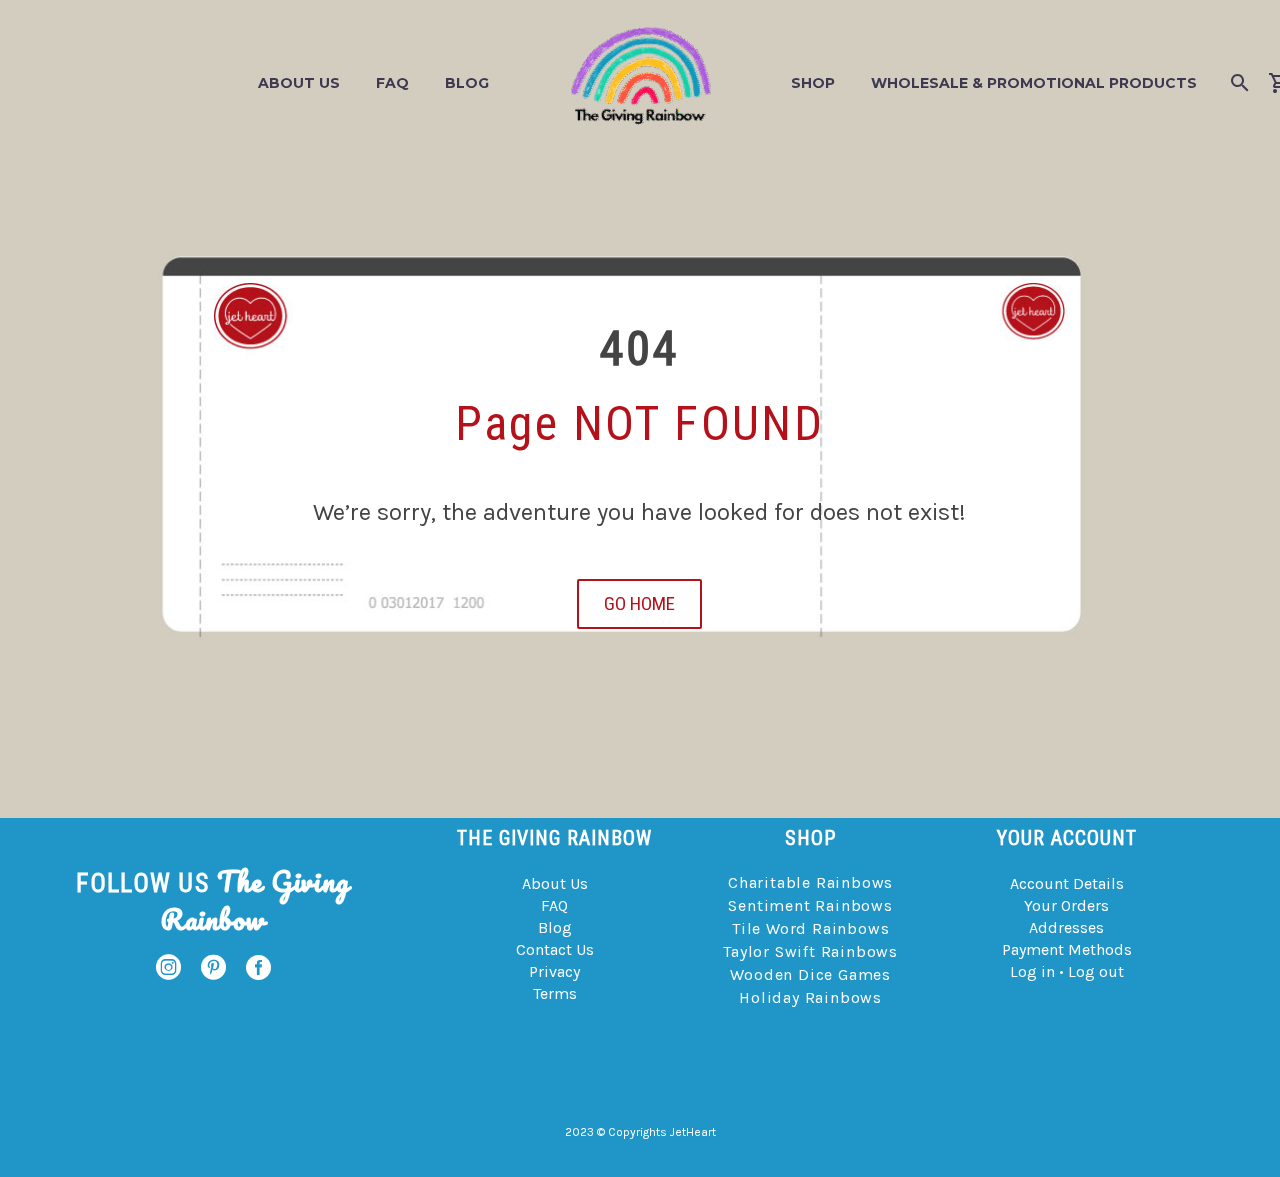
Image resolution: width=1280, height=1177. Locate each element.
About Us (299, 83)
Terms (555, 993)
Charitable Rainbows (810, 882)
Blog (467, 83)
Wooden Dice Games (810, 974)
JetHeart (693, 1132)
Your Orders (1066, 905)
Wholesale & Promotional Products (1034, 83)
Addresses (1066, 927)
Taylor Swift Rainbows (810, 951)
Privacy (554, 971)
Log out (1096, 971)
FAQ (392, 83)
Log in (1032, 971)
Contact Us (555, 949)
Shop (813, 83)
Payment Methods (1067, 949)
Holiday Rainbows (810, 997)
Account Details (1067, 883)
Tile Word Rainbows (810, 928)
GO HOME (639, 603)
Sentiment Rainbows (810, 905)
